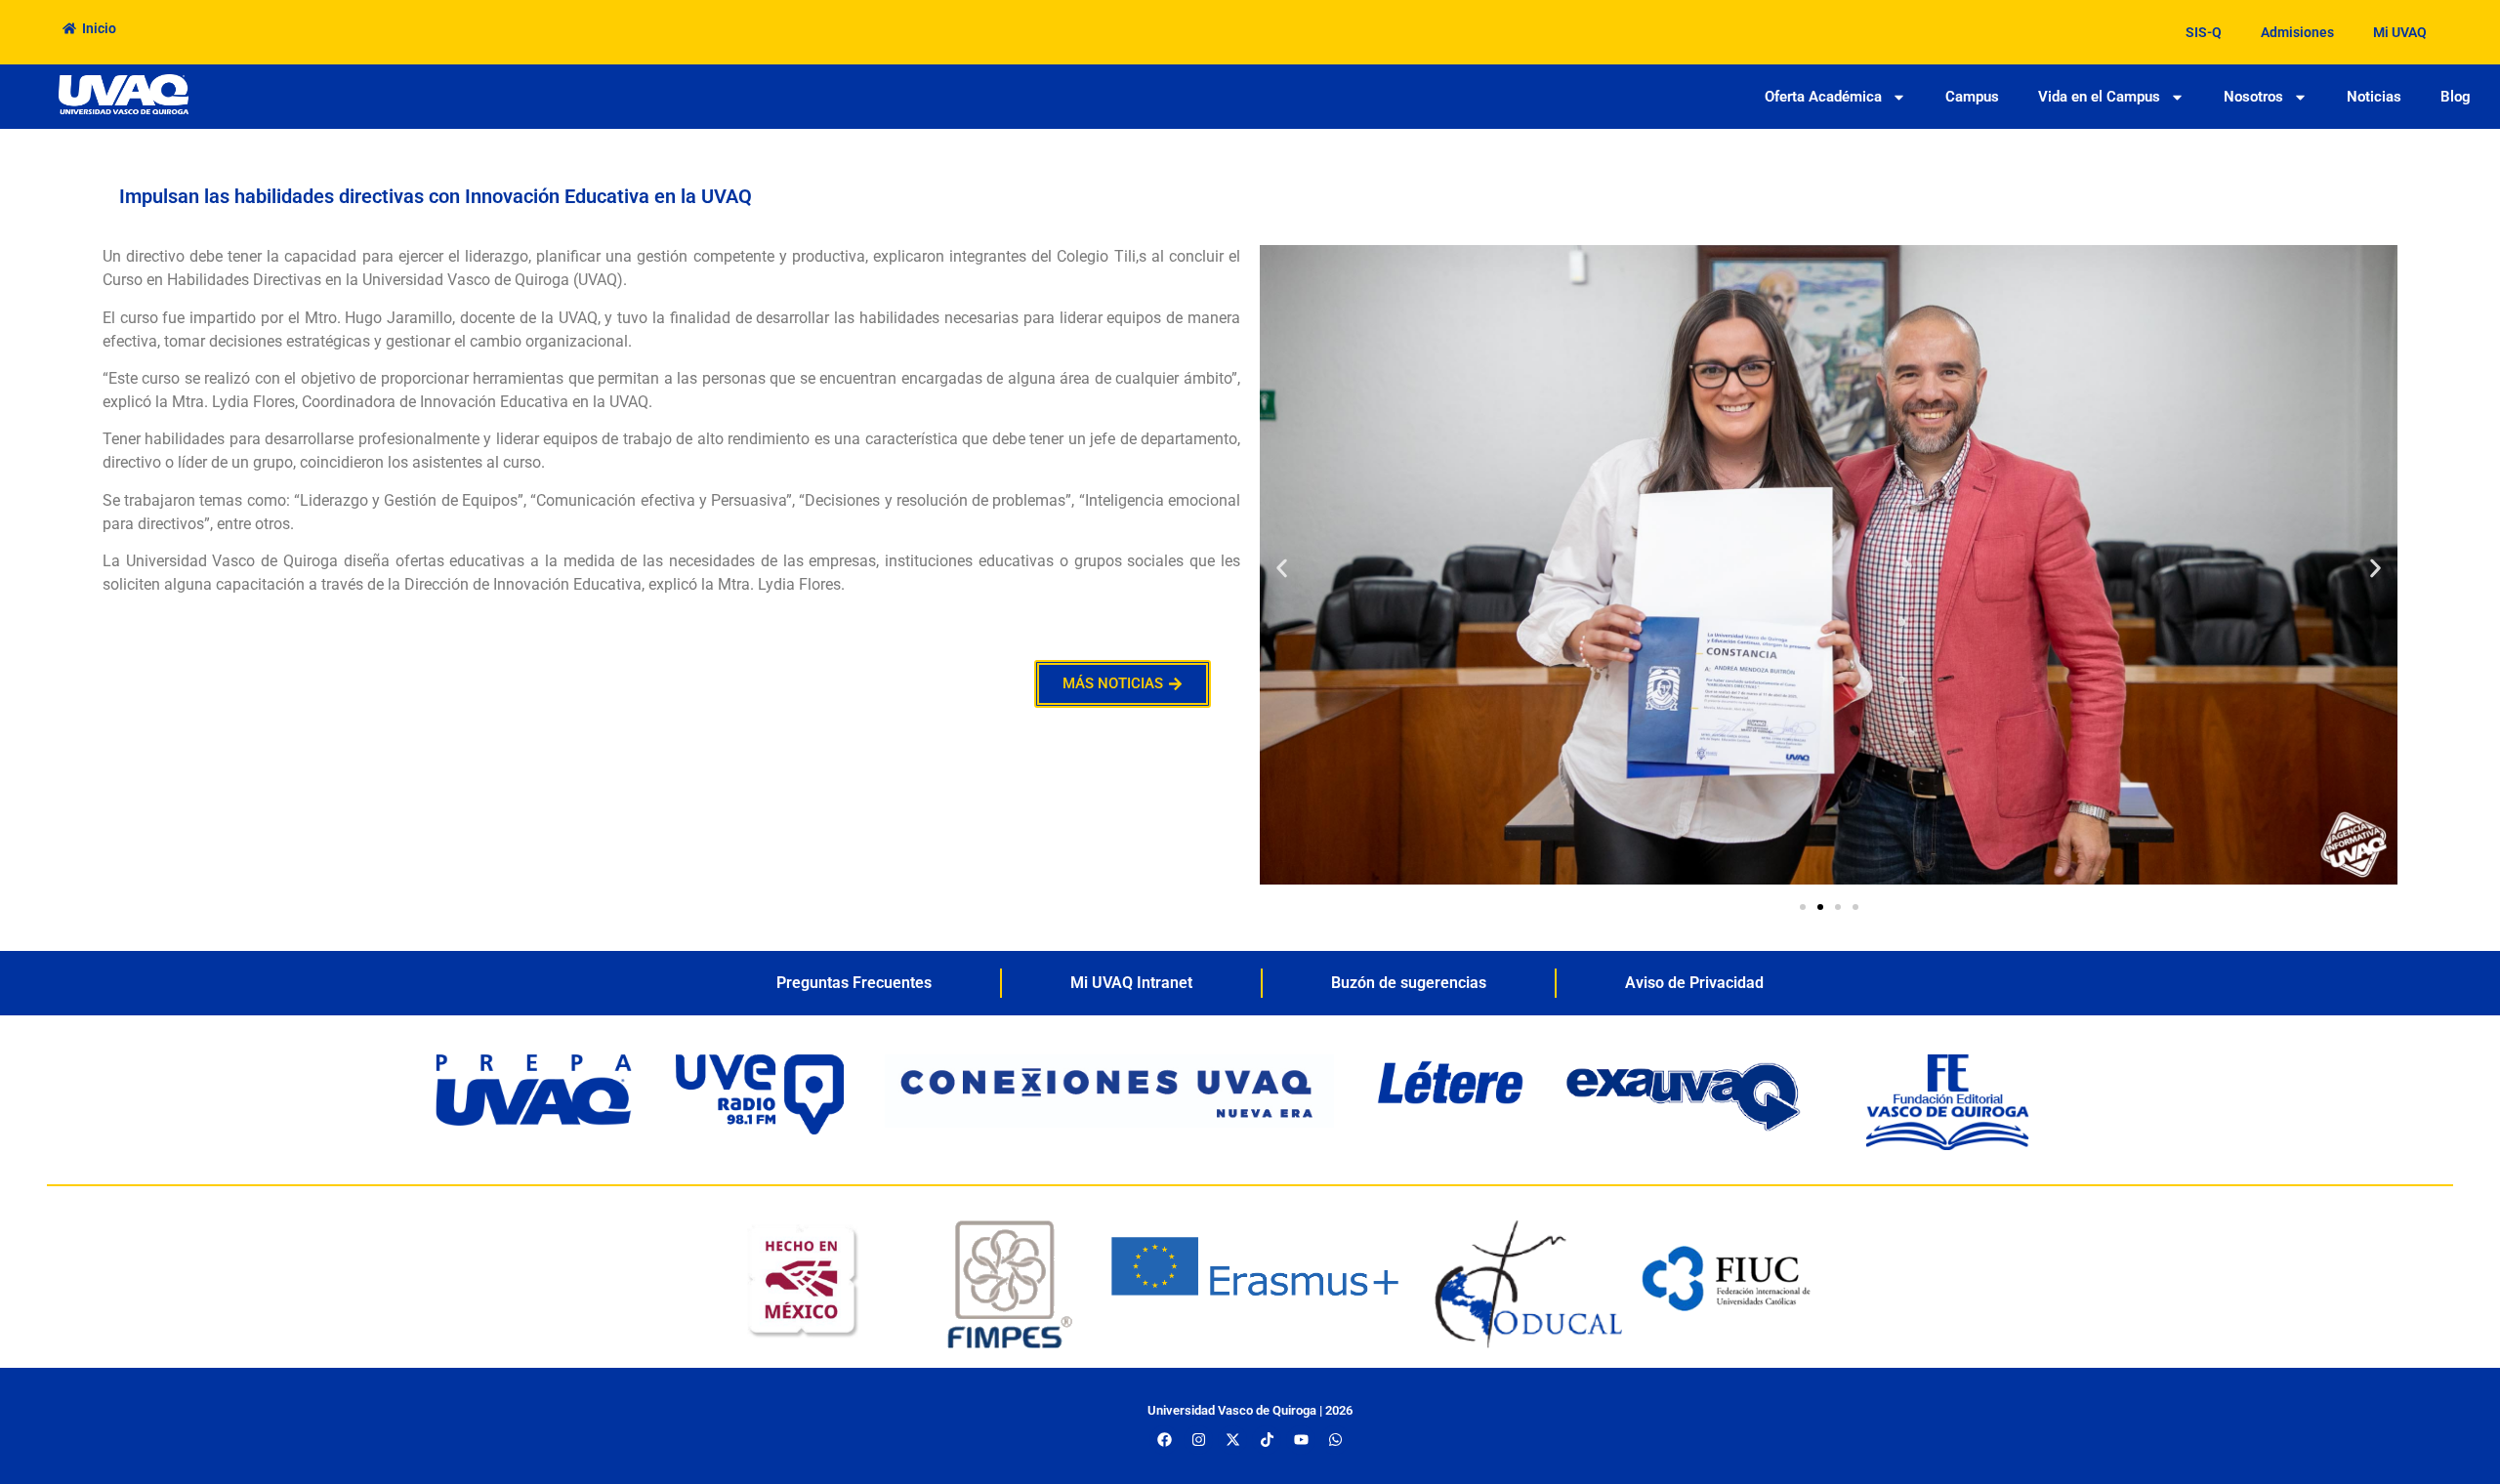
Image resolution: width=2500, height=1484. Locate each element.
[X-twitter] (1232, 1440)
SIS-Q (2204, 32)
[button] (1282, 569)
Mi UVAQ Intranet (1131, 983)
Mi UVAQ (2400, 32)
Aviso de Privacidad (1694, 983)
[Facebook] (1164, 1440)
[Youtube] (1301, 1440)
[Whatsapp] (1335, 1440)
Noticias (2374, 97)
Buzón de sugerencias (1409, 983)
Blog (2456, 97)
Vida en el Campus (2099, 97)
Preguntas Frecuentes (854, 983)
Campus (1972, 97)
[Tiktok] (1267, 1440)
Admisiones (2297, 32)
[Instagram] (1198, 1440)
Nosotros (2253, 97)
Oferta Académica (1823, 97)
